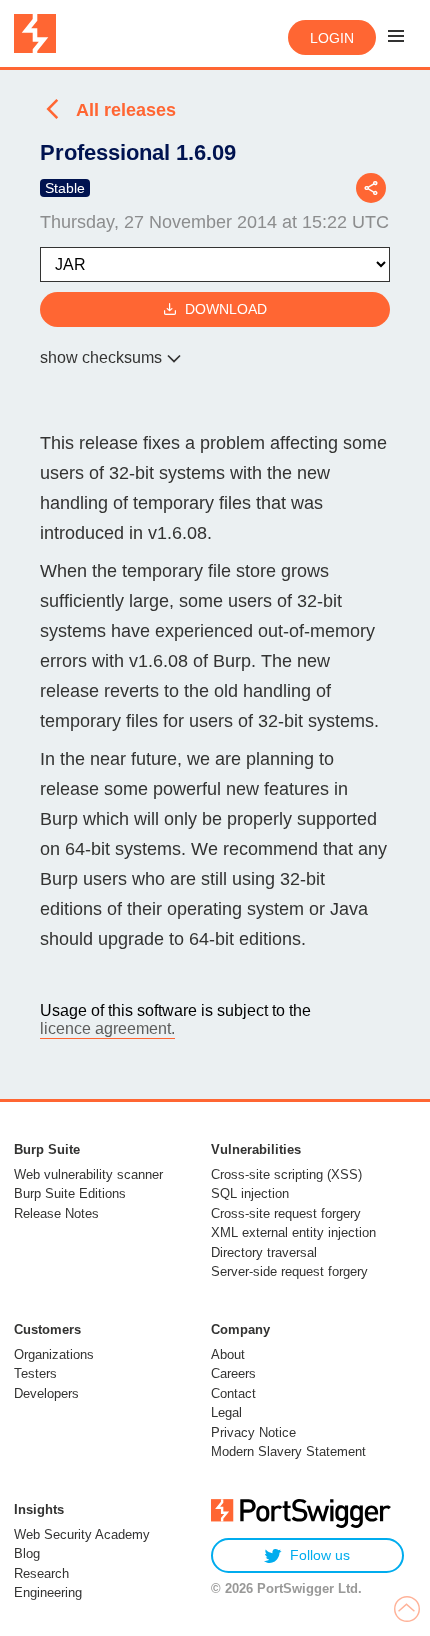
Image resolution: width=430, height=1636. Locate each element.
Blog (27, 1553)
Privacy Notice (253, 1432)
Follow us (320, 1555)
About (228, 1354)
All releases (126, 110)
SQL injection (250, 1193)
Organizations (54, 1354)
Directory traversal (264, 1252)
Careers (233, 1373)
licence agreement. (107, 1028)
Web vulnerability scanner (88, 1174)
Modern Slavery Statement (288, 1451)
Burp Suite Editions (70, 1193)
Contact (233, 1393)
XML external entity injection (293, 1232)
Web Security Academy (82, 1534)
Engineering (48, 1592)
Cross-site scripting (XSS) (286, 1174)
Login (332, 38)
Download (226, 309)
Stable (65, 188)
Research (41, 1573)
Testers (35, 1373)
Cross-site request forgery (286, 1213)
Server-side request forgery (289, 1271)
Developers (46, 1393)
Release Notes (56, 1213)
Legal (226, 1412)
